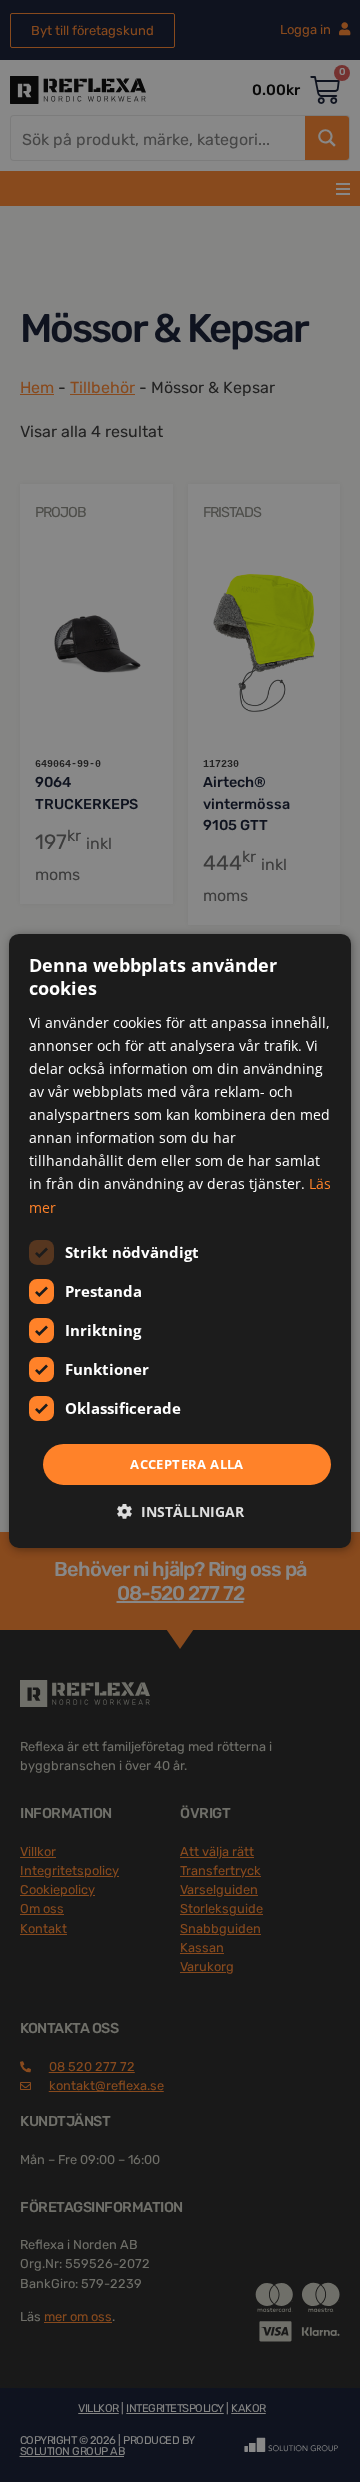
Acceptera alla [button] (187, 1464)
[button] (180, 1511)
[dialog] (180, 1241)
